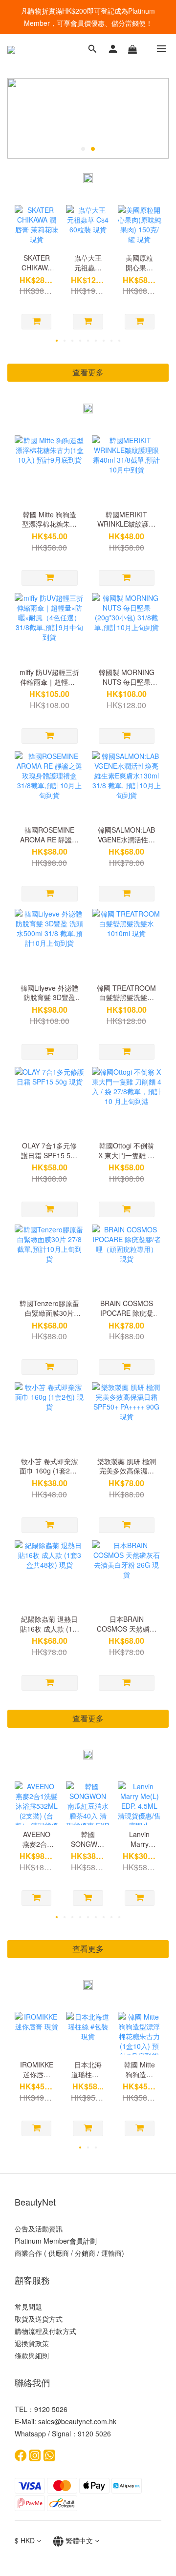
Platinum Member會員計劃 (56, 2241)
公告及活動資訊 (39, 2228)
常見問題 (28, 2307)
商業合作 (28, 2253)
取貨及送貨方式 (39, 2319)
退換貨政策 (32, 2343)
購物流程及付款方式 (45, 2331)
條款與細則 (32, 2355)
